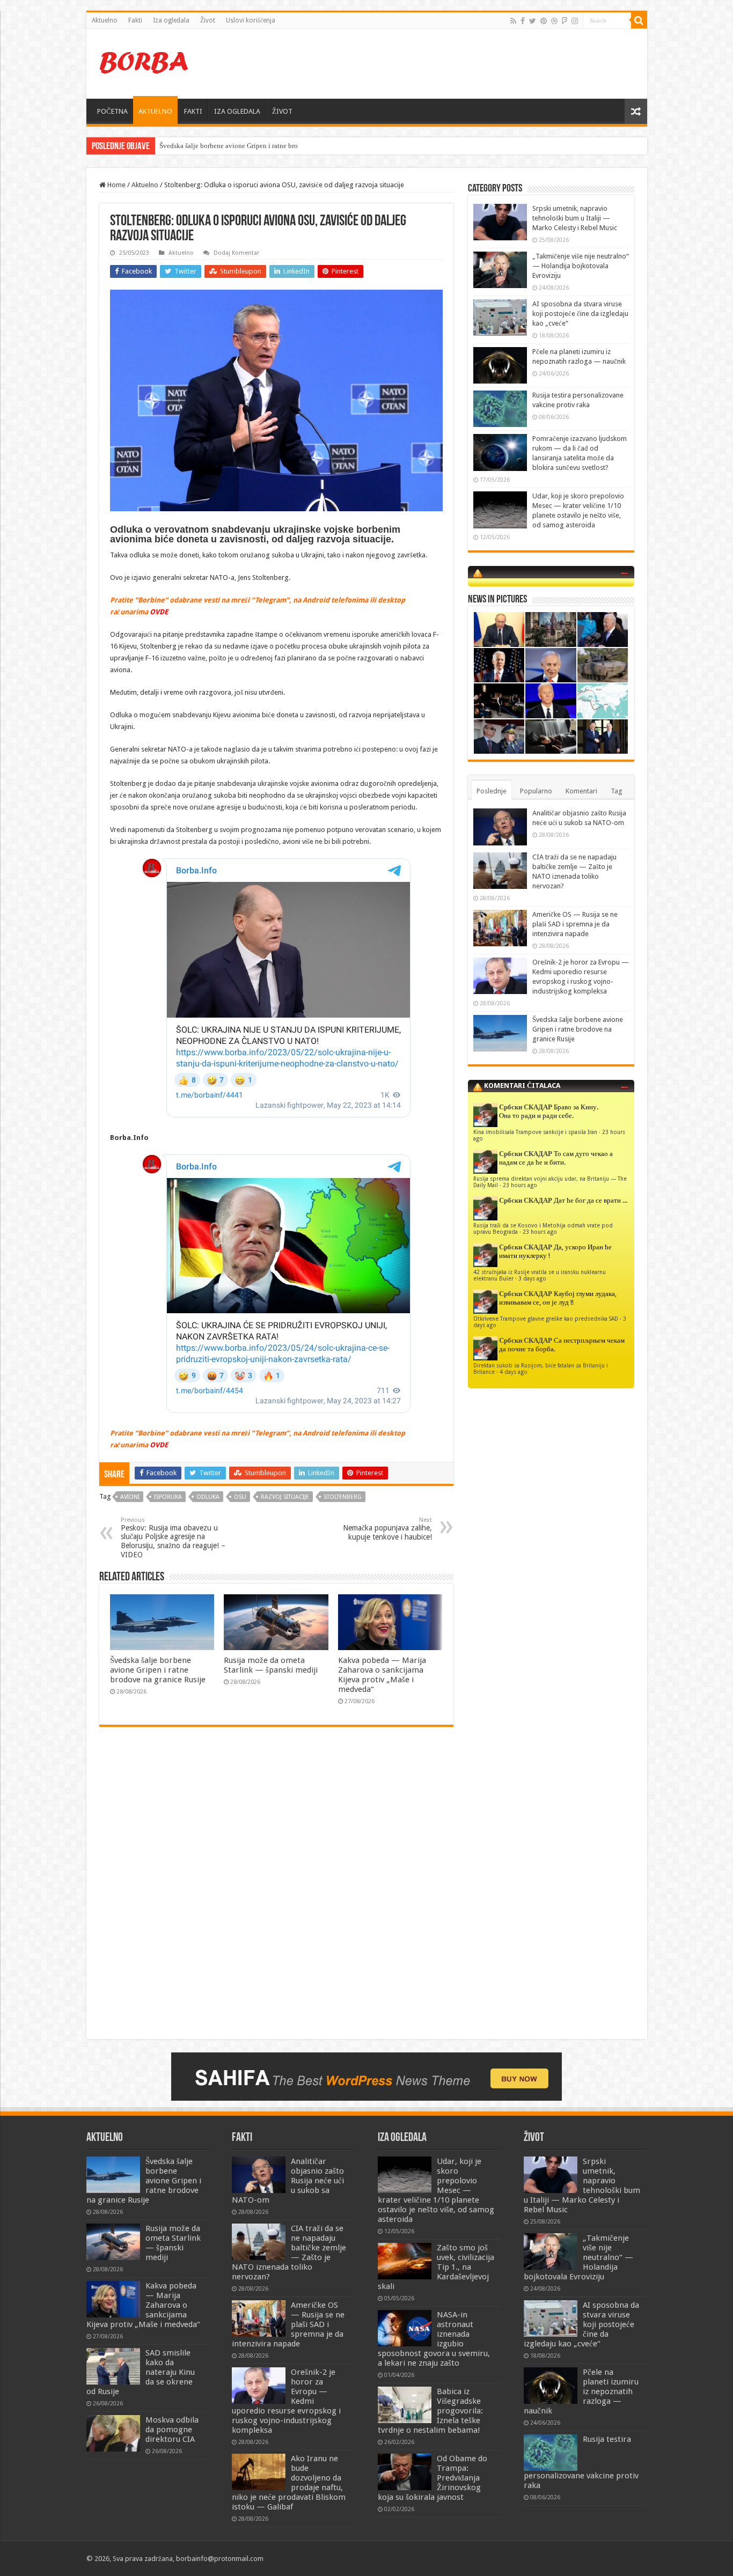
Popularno (536, 791)
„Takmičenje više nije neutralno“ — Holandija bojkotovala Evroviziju (581, 266)
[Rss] (513, 21)
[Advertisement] (444, 64)
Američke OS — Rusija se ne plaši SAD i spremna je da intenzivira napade (575, 924)
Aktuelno (105, 20)
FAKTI (193, 111)
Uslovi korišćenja (251, 20)
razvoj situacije (285, 1497)
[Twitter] (533, 21)
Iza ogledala (171, 20)
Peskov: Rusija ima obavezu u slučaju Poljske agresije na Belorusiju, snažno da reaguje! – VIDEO (173, 1538)
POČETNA (112, 111)
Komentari (581, 791)
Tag (617, 791)
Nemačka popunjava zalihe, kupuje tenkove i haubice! (387, 1529)
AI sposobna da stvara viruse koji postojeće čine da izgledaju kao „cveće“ (580, 314)
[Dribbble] (554, 21)
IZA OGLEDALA (237, 111)
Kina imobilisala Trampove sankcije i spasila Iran (535, 1132)
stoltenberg (343, 1497)
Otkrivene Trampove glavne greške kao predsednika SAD (546, 1319)
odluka (208, 1497)
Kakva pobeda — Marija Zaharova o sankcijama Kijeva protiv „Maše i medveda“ (382, 1675)
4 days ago (514, 1372)
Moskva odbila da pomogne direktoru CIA (172, 2430)
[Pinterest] (544, 21)
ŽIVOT (282, 111)
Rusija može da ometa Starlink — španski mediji (271, 1665)
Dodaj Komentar (236, 253)
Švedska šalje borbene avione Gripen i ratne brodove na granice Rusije (158, 1670)
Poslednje (492, 791)
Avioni (130, 1497)
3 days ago (532, 1278)
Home (116, 185)
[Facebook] (523, 21)
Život (208, 20)
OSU (240, 1497)
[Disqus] (276, 1890)
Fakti (135, 20)
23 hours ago (520, 1185)
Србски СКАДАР (526, 1107)
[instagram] (575, 21)
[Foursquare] (565, 21)
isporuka (168, 1497)
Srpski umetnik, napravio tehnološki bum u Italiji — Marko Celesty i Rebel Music (575, 218)
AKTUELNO (155, 111)
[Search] (639, 20)
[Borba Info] (145, 62)
